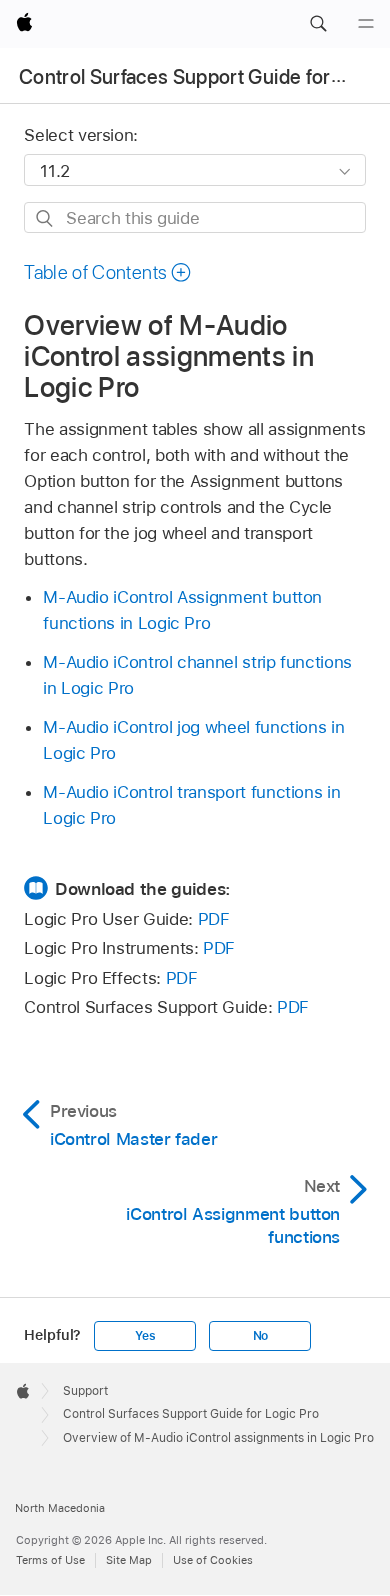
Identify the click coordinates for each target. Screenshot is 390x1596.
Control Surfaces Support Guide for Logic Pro (191, 1414)
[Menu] (366, 24)
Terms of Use (50, 1560)
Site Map (129, 1560)
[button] (318, 24)
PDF (214, 919)
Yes (145, 1336)
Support (85, 1391)
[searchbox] (194, 217)
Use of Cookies (213, 1560)
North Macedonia (60, 1508)
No (261, 1336)
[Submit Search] (45, 218)
